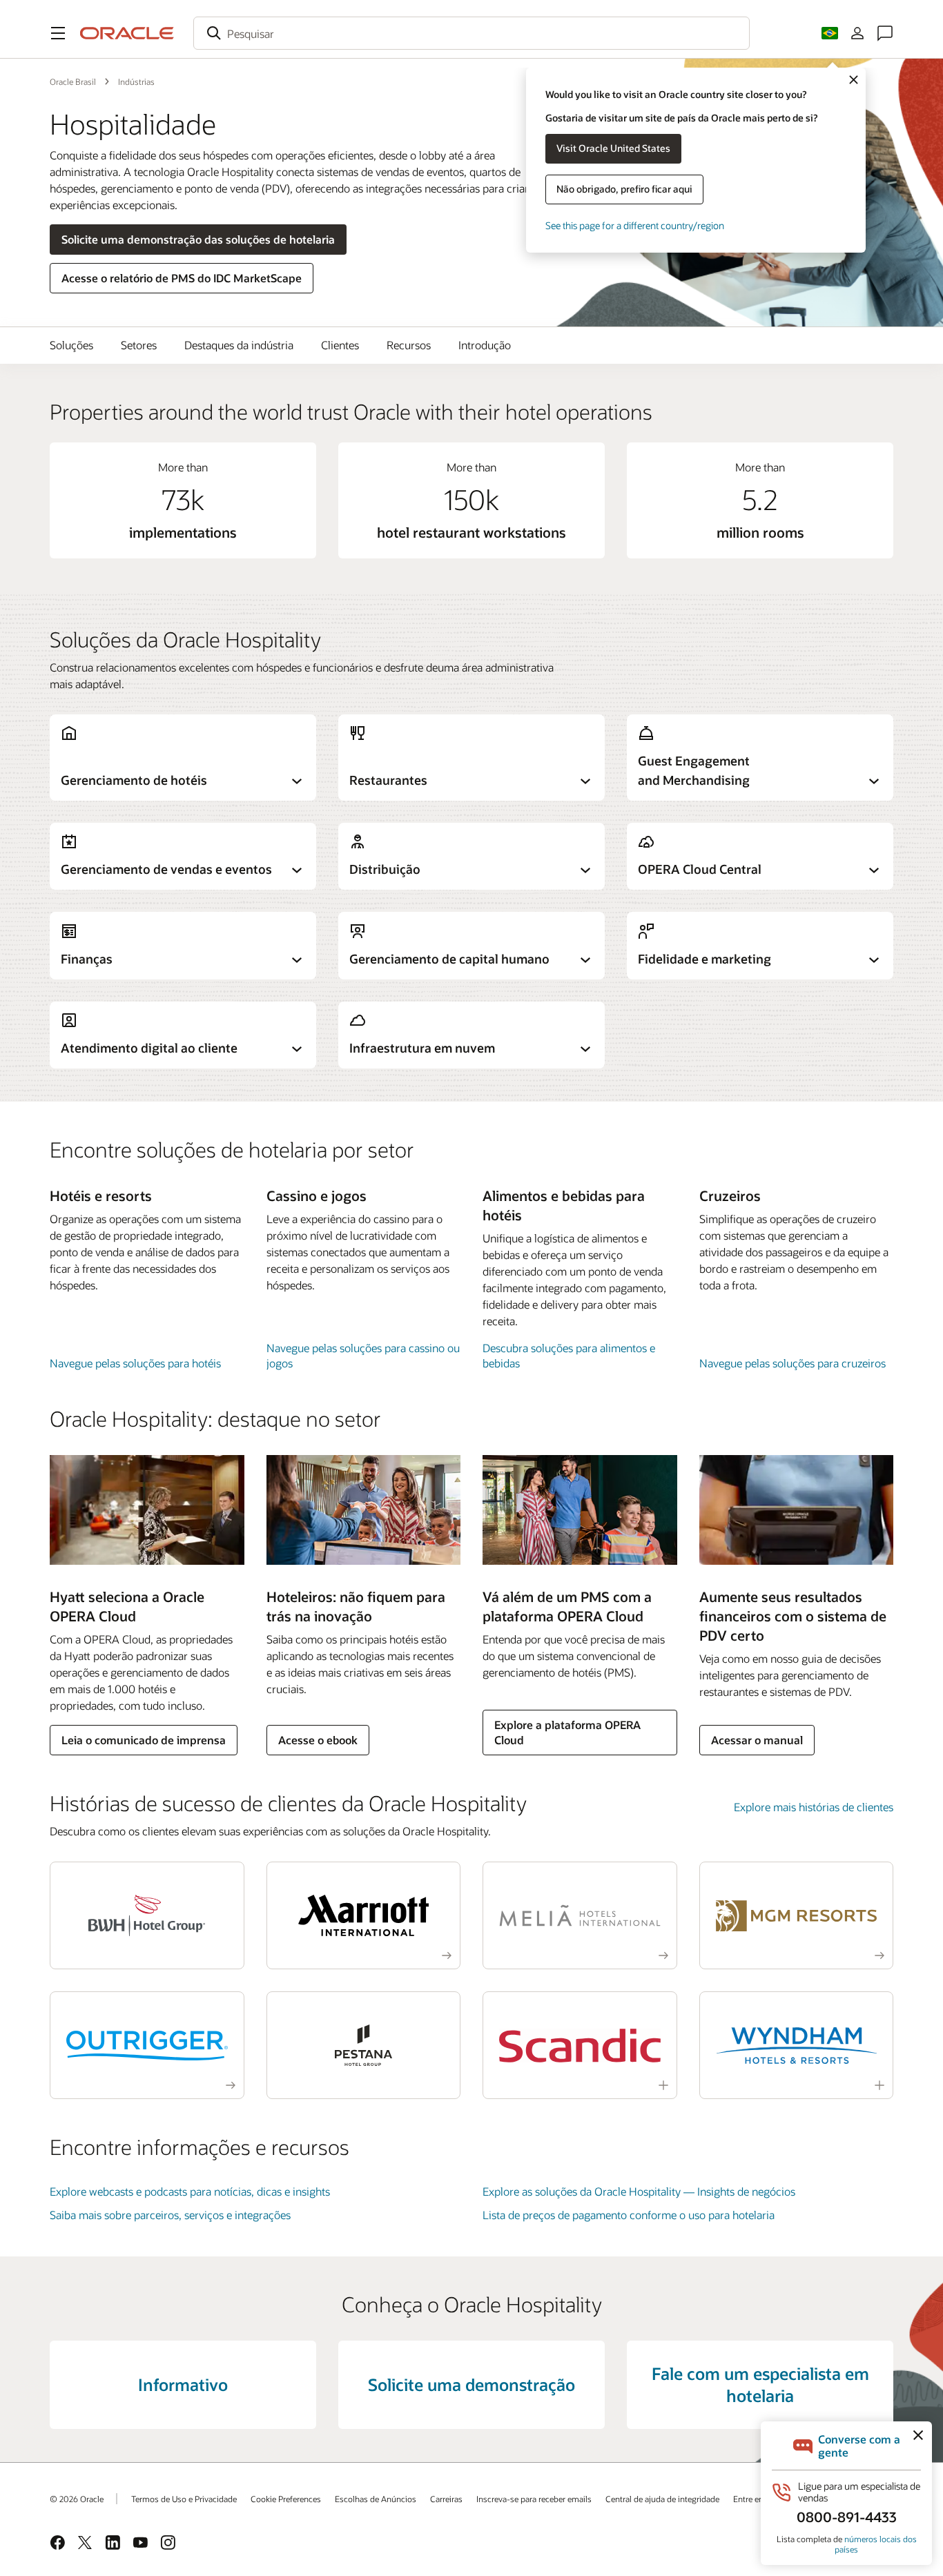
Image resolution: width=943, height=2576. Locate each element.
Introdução (485, 345)
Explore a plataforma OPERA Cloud (567, 1732)
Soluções (71, 345)
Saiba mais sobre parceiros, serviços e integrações (170, 2215)
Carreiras (446, 2499)
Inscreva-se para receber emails (534, 2499)
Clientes (340, 345)
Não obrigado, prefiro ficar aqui (624, 189)
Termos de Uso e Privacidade (184, 2499)
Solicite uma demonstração (471, 2384)
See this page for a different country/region (635, 225)
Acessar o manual (757, 1740)
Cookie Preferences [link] (286, 2499)
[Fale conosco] (885, 33)
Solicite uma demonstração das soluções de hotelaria (198, 239)
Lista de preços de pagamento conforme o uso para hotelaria (629, 2215)
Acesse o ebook (318, 1740)
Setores (139, 345)
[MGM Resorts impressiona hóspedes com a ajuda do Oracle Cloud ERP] (797, 1915)
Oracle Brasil (73, 81)
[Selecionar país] (830, 33)
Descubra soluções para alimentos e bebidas (569, 1355)
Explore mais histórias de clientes (814, 1807)
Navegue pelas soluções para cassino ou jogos (363, 1355)
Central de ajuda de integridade (662, 2499)
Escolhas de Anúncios (376, 2499)
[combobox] (471, 33)
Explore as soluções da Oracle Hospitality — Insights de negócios (639, 2191)
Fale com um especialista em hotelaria (760, 2384)
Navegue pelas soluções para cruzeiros (793, 1363)
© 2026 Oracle (77, 2499)
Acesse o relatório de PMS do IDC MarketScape (182, 278)
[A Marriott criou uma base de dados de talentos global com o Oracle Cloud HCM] (364, 1915)
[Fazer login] (857, 33)
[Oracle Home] (127, 33)
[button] (58, 33)
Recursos (409, 345)
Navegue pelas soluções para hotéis (135, 1363)
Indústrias (136, 81)
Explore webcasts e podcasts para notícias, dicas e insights (190, 2191)
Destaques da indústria (239, 345)
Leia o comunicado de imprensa (144, 1740)
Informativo (183, 2384)
